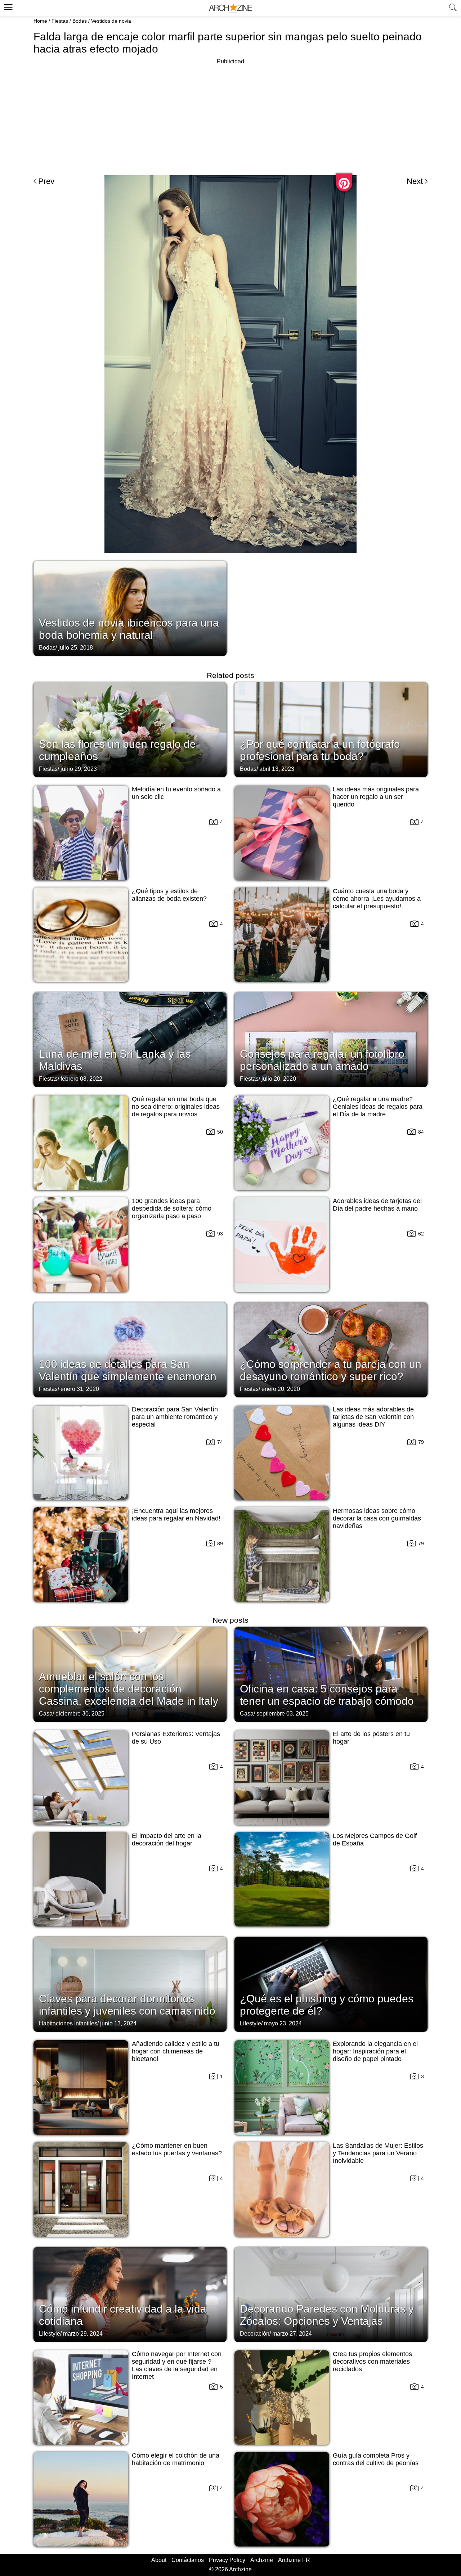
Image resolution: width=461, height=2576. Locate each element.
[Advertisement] (230, 117)
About (159, 2560)
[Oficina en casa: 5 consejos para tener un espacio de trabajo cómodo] (331, 1674)
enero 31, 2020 (80, 1389)
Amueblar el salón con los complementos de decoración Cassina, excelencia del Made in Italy (129, 1689)
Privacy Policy (227, 2560)
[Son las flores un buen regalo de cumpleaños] (130, 729)
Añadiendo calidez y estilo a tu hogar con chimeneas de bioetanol (176, 2051)
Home (40, 21)
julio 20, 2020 (279, 1079)
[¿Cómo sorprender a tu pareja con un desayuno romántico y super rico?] (331, 1349)
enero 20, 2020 (281, 1389)
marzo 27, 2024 (292, 2334)
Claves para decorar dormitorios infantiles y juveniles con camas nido (127, 2005)
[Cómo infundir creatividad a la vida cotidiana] (130, 2294)
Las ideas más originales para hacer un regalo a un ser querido (376, 797)
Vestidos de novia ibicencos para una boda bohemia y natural (129, 629)
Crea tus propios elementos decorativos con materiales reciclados (372, 2362)
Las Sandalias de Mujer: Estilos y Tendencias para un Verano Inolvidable (378, 2153)
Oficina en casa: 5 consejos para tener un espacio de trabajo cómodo (327, 1695)
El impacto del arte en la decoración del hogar (167, 1840)
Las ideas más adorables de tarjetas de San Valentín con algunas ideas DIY (373, 1417)
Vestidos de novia (111, 21)
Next (415, 181)
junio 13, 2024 (118, 2023)
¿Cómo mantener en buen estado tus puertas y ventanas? (177, 2149)
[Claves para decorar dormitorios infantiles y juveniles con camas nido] (130, 1984)
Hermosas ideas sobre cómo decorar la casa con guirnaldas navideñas (377, 1518)
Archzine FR (294, 2560)
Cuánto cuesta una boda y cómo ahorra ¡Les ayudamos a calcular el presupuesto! (377, 899)
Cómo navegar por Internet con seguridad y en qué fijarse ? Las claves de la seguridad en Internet (177, 2365)
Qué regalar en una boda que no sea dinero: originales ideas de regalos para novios (176, 1107)
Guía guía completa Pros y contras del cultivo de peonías (376, 2459)
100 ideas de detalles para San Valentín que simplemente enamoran (128, 1370)
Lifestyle (250, 2023)
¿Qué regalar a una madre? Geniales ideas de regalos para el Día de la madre (378, 1107)
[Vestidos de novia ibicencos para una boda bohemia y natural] (130, 608)
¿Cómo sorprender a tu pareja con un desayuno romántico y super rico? (331, 1370)
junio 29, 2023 (79, 769)
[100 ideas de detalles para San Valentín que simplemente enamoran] (130, 1349)
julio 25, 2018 (76, 648)
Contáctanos (188, 2560)
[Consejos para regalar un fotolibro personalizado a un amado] (331, 1039)
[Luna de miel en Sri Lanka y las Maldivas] (130, 1039)
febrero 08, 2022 (81, 1079)
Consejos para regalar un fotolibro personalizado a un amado (322, 1060)
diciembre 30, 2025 (80, 1714)
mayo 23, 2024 (283, 2023)
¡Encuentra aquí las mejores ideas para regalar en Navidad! (176, 1515)
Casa (46, 1714)
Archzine (262, 2560)
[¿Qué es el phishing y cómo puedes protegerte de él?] (331, 1984)
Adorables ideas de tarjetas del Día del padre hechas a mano (377, 1205)
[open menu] (7, 6)
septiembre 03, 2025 (283, 1714)
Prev (46, 181)
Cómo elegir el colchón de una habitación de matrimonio (176, 2459)
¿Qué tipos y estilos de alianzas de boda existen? (169, 895)
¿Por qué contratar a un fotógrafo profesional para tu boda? (320, 750)
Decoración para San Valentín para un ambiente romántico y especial (175, 1417)
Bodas (80, 21)
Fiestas (60, 21)
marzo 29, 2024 (83, 2334)
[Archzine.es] (230, 8)
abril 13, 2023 (277, 769)
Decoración (255, 2334)
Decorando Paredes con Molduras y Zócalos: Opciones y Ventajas (327, 2315)
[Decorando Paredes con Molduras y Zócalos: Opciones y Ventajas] (331, 2294)
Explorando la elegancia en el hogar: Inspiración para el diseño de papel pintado (375, 2051)
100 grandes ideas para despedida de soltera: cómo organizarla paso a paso (172, 1208)
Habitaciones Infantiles (68, 2023)
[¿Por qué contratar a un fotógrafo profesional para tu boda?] (331, 729)
